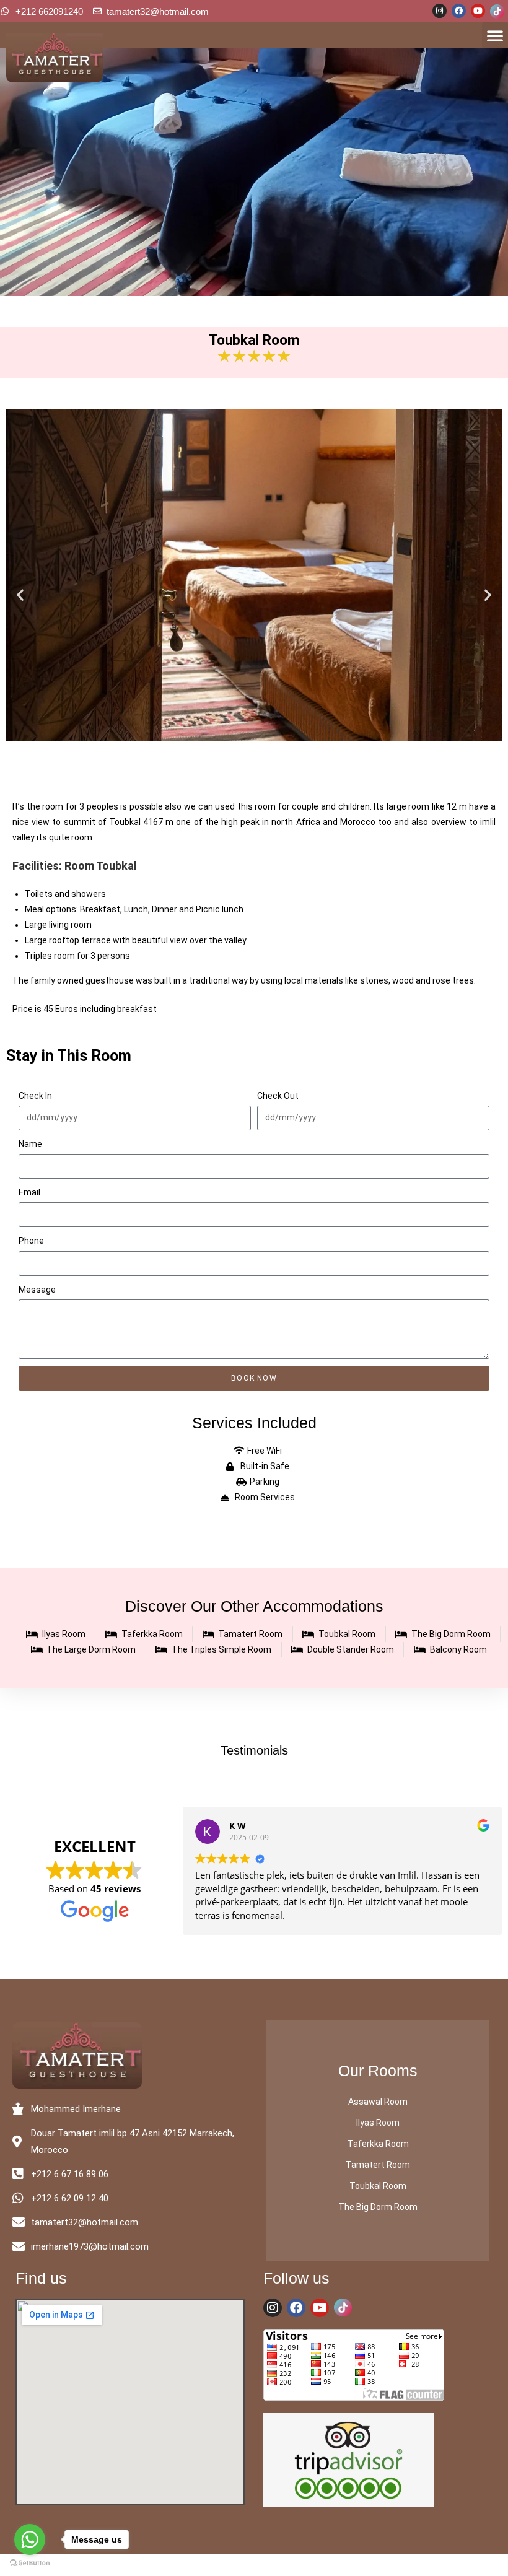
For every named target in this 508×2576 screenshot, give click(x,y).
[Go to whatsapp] (30, 2539)
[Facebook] (459, 11)
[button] (495, 35)
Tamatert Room (378, 2165)
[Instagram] (440, 11)
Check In (35, 1096)
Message (37, 1290)
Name (30, 1144)
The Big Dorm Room (378, 2207)
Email (29, 1192)
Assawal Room (378, 2102)
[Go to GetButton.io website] (30, 2563)
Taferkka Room (378, 2144)
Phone (31, 1241)
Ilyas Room (378, 2123)
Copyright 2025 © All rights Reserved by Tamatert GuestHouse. (254, 2565)
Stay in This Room (69, 1056)
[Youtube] (478, 11)
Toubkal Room (378, 2186)
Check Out (278, 1096)
